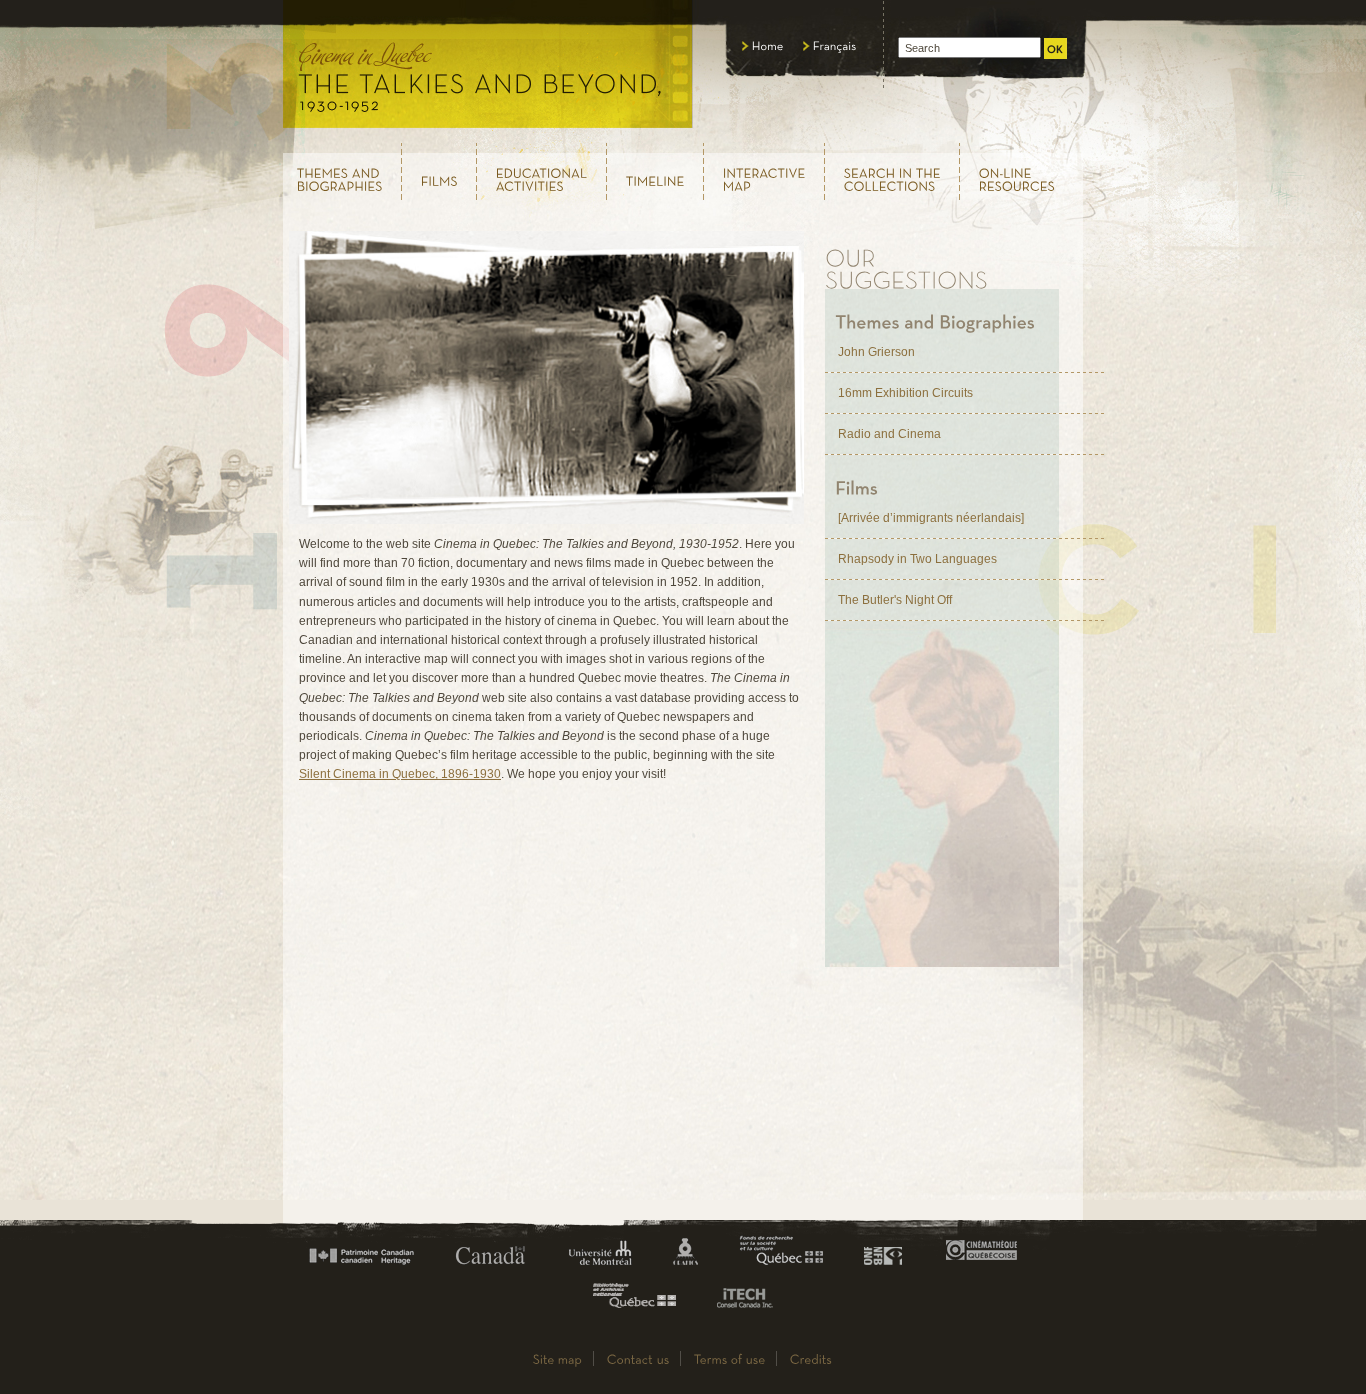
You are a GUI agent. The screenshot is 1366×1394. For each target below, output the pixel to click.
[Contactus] (638, 1358)
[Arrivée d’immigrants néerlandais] (931, 518)
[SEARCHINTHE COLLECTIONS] (892, 171)
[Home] (763, 46)
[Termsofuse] (730, 1358)
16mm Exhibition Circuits (905, 393)
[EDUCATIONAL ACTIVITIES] (542, 171)
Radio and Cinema (889, 434)
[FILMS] (439, 172)
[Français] (830, 46)
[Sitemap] (558, 1358)
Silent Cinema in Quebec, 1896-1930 (400, 774)
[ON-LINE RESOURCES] (1022, 171)
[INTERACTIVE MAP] (764, 171)
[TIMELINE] (655, 172)
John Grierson (876, 352)
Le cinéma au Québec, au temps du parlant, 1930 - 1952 (488, 70)
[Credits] (811, 1358)
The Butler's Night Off (895, 600)
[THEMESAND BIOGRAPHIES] (341, 171)
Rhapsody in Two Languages (917, 559)
